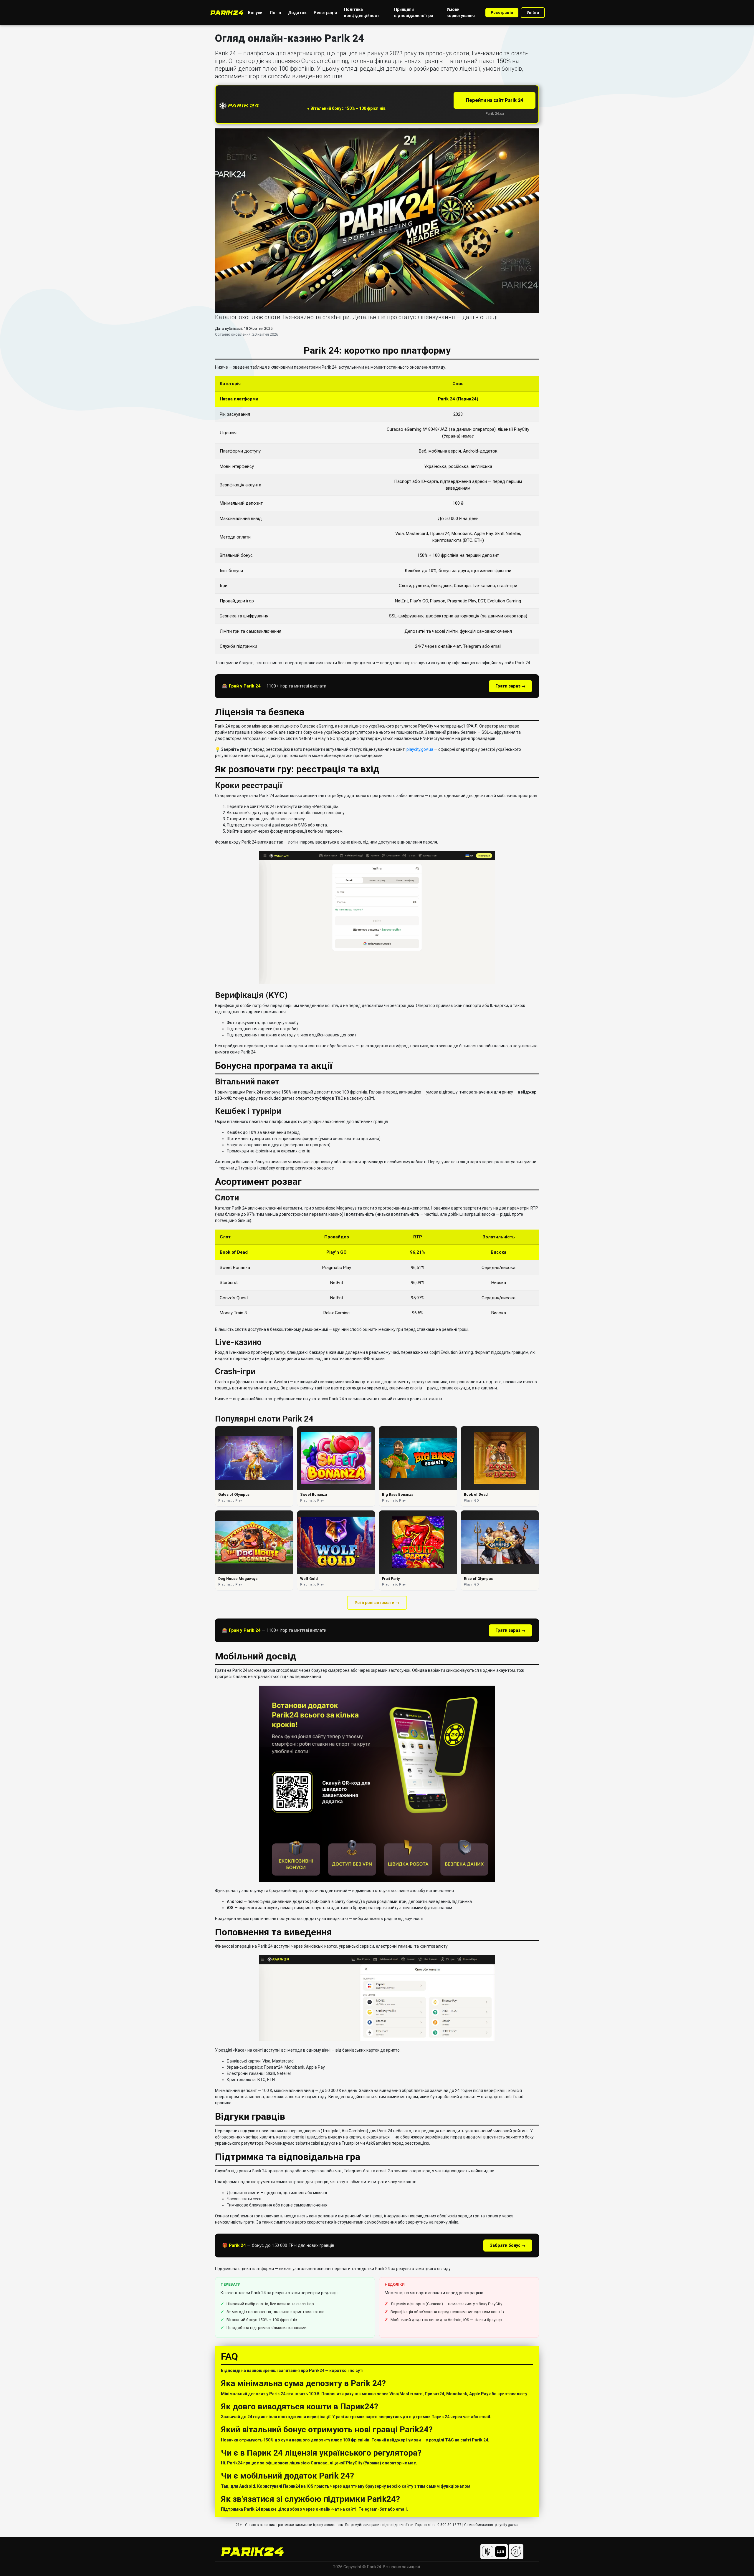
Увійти (533, 13)
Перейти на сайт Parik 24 (495, 100)
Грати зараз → (510, 686)
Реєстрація (502, 13)
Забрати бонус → (508, 2245)
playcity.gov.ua (420, 749)
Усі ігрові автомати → (377, 1603)
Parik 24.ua (495, 114)
